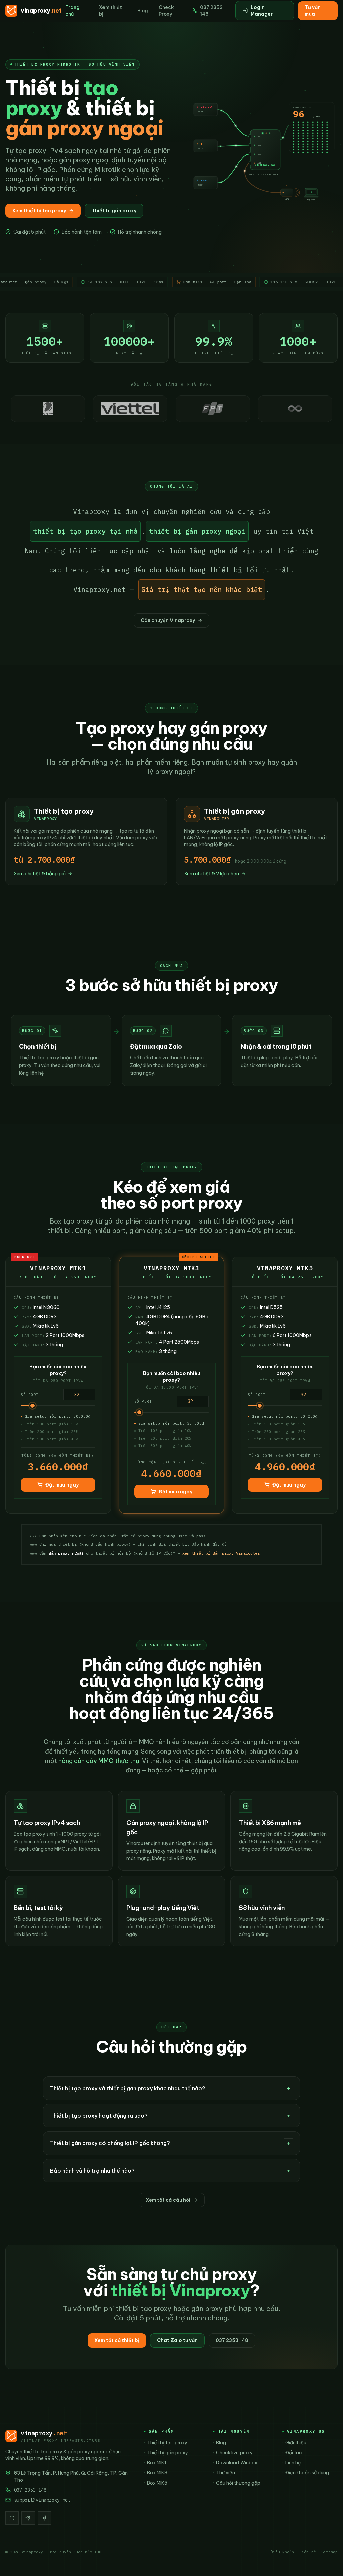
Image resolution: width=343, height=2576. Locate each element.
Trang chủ (73, 11)
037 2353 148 (211, 11)
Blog (143, 11)
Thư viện (224, 2473)
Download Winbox (235, 2463)
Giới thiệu (294, 2443)
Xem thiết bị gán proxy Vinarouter (221, 1553)
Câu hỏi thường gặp (236, 2483)
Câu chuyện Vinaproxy (168, 620)
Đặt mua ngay (62, 1485)
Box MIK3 (156, 2473)
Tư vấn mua (313, 11)
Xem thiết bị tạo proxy (39, 211)
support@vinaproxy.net (42, 2500)
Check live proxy (233, 2453)
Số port (30, 1395)
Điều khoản (282, 2552)
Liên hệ (292, 2463)
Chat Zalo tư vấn (177, 2340)
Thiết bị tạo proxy (165, 2443)
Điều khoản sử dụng (305, 2473)
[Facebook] (44, 2518)
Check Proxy (166, 11)
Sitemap (329, 2552)
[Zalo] (12, 2518)
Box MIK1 (155, 2463)
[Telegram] (28, 2518)
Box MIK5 (156, 2483)
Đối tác (292, 2453)
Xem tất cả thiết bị (117, 2340)
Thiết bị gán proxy (114, 211)
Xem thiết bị (111, 11)
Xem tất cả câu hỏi (168, 2200)
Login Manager (262, 11)
